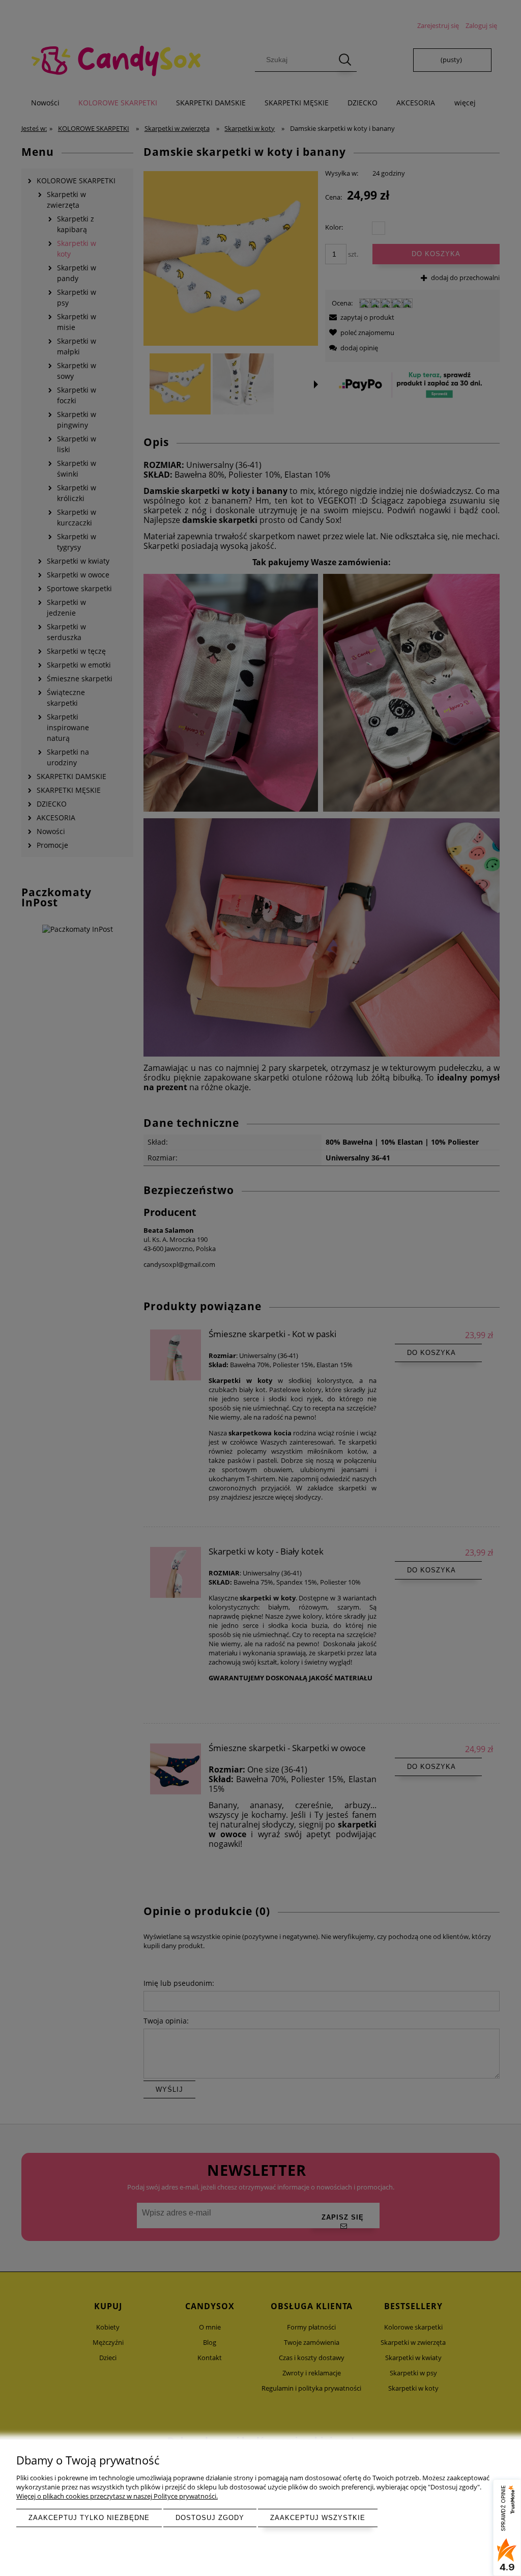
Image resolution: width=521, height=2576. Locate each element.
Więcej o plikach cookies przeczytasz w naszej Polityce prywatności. (117, 2496)
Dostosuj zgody (210, 2518)
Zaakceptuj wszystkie (318, 2518)
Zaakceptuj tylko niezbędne (89, 2518)
